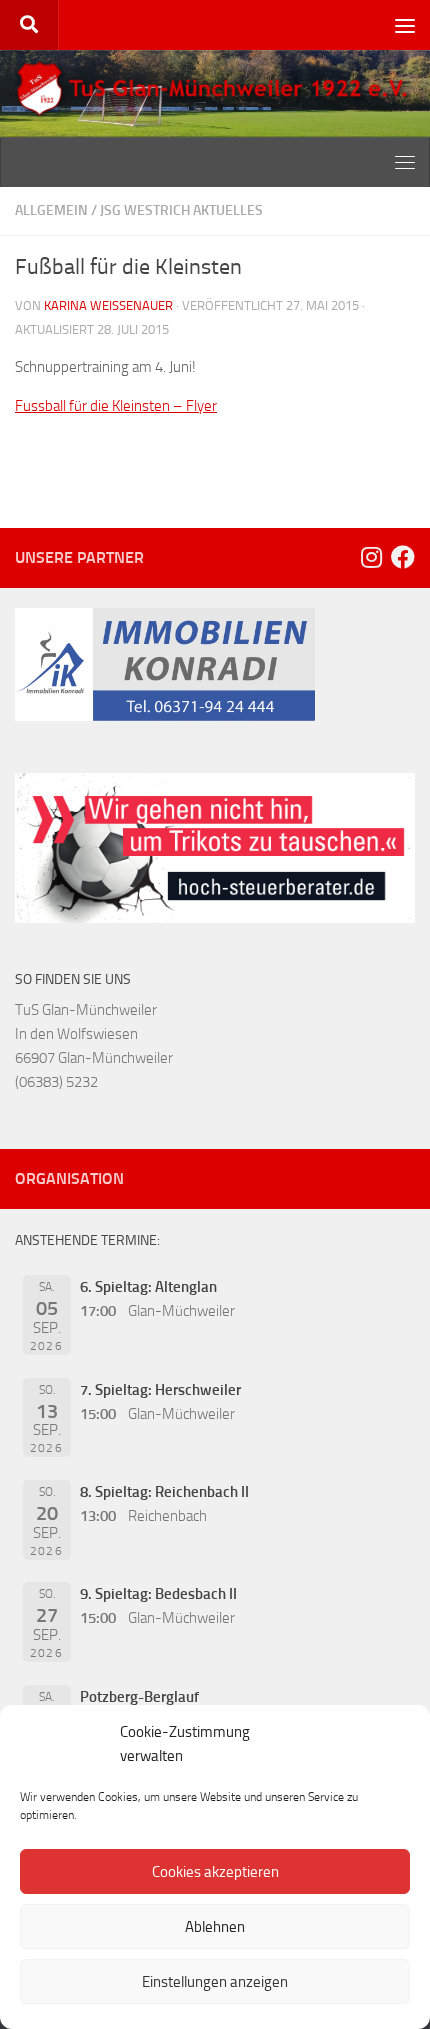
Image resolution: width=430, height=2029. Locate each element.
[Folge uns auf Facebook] (403, 557)
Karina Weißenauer (108, 305)
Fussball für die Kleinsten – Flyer (116, 406)
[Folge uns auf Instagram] (371, 557)
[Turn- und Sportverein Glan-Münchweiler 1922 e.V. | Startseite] (215, 89)
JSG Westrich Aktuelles (181, 210)
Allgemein (51, 210)
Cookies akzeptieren (215, 1872)
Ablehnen (215, 1927)
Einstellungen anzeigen (215, 1982)
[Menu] (405, 25)
